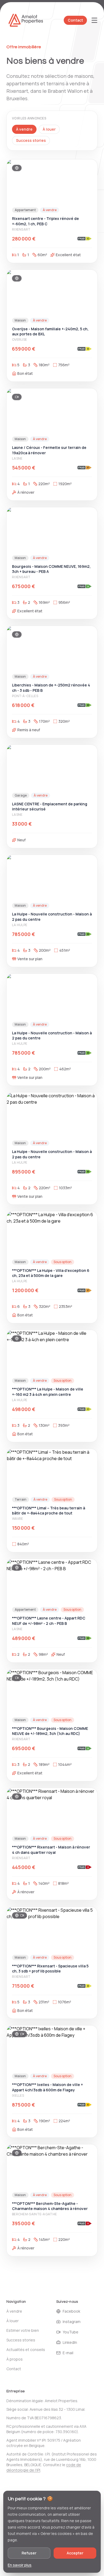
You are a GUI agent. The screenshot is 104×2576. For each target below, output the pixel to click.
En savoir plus (20, 2565)
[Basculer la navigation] (94, 20)
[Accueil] (26, 20)
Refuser (29, 2553)
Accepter (75, 2553)
